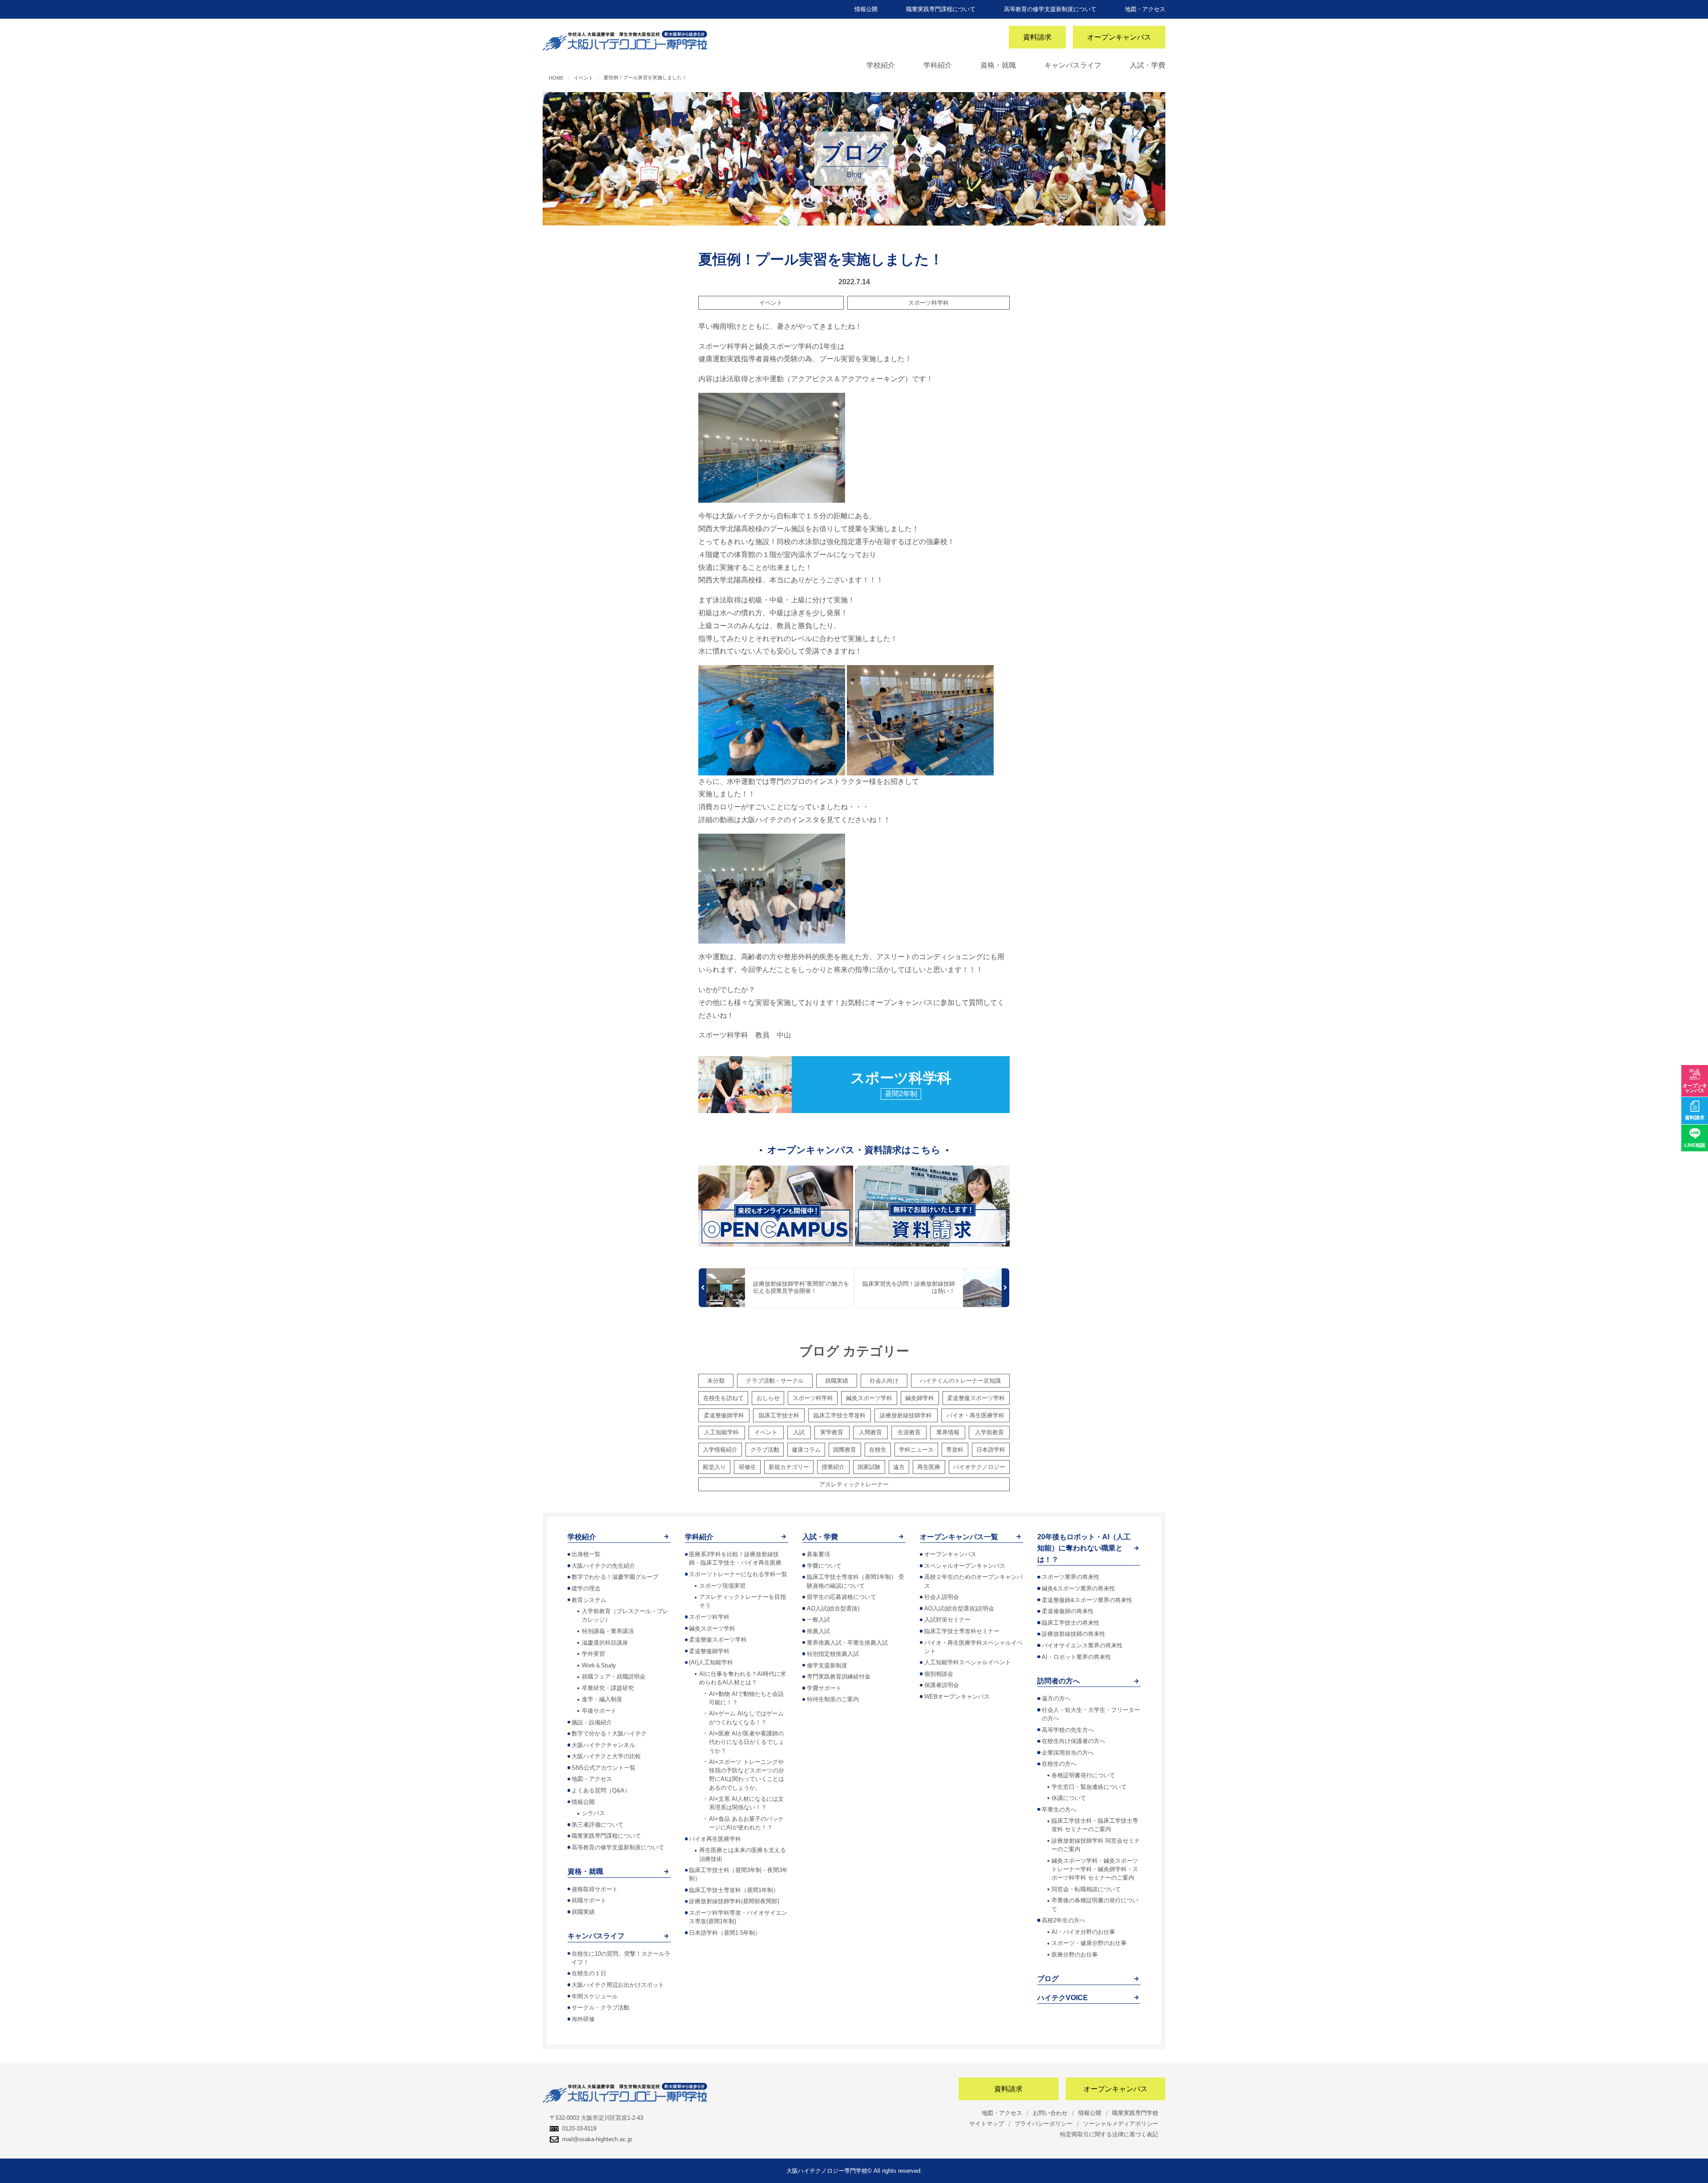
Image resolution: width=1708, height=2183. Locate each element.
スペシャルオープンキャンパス (965, 1566)
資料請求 (1037, 37)
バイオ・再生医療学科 (975, 1415)
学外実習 (593, 1654)
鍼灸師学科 (920, 1398)
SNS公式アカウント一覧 (604, 1768)
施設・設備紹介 (592, 1722)
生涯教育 (909, 1432)
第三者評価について (598, 1825)
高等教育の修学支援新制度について (1050, 9)
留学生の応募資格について (842, 1597)
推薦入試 (818, 1631)
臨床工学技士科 (779, 1415)
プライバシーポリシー (1043, 2124)
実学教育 (832, 1432)
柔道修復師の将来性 (1068, 1611)
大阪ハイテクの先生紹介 (603, 1566)
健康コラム (806, 1450)
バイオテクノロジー (979, 1467)
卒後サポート (599, 1711)
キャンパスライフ (1073, 65)
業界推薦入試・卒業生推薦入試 (847, 1643)
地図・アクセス (1145, 9)
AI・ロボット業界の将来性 (1076, 1657)
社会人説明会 (942, 1597)
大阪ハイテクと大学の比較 (606, 1756)
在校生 (878, 1450)
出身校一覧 (586, 1554)
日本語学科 (991, 1450)
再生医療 (929, 1467)
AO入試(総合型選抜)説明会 (959, 1608)
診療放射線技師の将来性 (1074, 1634)
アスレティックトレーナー (854, 1484)
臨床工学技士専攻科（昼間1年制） (734, 1890)
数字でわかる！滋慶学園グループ (615, 1577)
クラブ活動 (765, 1450)
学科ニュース (916, 1450)
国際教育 (845, 1450)
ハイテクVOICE (1063, 1998)
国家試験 (869, 1467)
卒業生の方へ (1059, 1810)
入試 (799, 1432)
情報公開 (866, 9)
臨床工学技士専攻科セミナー (962, 1631)
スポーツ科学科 (929, 303)
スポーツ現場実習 (722, 1586)
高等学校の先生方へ (1068, 1730)
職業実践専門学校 (1135, 2113)
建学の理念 (586, 1588)
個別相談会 (939, 1674)
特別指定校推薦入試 (833, 1654)
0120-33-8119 (579, 2129)
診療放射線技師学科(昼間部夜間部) (734, 1901)
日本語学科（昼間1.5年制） (725, 1933)
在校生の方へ (1059, 1764)
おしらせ (768, 1398)
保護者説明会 (942, 1685)
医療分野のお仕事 (1075, 1955)
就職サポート (589, 1900)
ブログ (1048, 1979)
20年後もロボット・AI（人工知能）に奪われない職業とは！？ (1084, 1548)
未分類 (716, 1381)
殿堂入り (714, 1467)
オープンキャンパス (1119, 37)
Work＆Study (599, 1665)
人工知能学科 (721, 1432)
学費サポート (824, 1688)
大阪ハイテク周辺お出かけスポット (618, 1985)
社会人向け (884, 1381)
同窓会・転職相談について (1086, 1889)
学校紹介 (881, 65)
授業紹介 (833, 1467)
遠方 (899, 1467)
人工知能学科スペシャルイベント (968, 1662)
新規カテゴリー (789, 1467)
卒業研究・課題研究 (608, 1688)
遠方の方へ (1056, 1698)
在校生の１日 (589, 1973)
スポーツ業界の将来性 (1071, 1577)
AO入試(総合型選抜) (833, 1608)
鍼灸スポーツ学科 (869, 1398)
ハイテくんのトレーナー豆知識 (960, 1381)
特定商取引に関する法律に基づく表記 (1109, 2134)
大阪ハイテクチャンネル (603, 1745)
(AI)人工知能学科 (711, 1662)
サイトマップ (987, 2124)
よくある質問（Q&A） (601, 1790)
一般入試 (818, 1620)
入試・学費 (1148, 65)
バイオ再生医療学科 (715, 1839)
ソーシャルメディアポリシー (1121, 2124)
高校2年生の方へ (1063, 1920)
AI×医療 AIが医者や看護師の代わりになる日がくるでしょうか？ (747, 1742)
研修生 (747, 1467)
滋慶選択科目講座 (605, 1643)
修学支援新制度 (827, 1665)
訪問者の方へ (1059, 1681)
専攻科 (955, 1450)
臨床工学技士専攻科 (840, 1415)
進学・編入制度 (602, 1699)
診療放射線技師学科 (906, 1415)
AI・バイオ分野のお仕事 (1083, 1932)
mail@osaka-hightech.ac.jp (597, 2139)
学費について (824, 1566)
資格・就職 (998, 65)
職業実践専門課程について (941, 9)
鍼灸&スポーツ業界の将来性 (1078, 1588)
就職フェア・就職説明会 (614, 1677)
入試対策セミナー (947, 1620)
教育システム (589, 1600)
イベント (771, 303)
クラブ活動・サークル (775, 1381)
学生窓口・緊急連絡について (1089, 1787)
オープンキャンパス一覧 (959, 1537)
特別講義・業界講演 (608, 1631)
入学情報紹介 (720, 1450)
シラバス (593, 1813)
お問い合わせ (1050, 2113)
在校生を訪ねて (723, 1398)
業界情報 (948, 1432)
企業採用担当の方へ (1068, 1753)
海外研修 (583, 2019)
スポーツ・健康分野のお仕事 (1089, 1943)
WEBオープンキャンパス (957, 1697)
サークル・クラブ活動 (600, 2007)
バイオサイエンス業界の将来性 (1082, 1645)
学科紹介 (938, 65)
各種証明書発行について (1083, 1775)
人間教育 (870, 1432)
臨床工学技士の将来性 (1071, 1623)
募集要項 (818, 1554)
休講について (1069, 1798)
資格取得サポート (595, 1889)
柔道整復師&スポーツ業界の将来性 (1087, 1600)
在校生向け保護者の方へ (1074, 1741)
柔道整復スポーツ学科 (976, 1398)
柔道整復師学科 (724, 1415)
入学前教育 (989, 1432)
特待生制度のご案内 (833, 1699)
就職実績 (837, 1381)
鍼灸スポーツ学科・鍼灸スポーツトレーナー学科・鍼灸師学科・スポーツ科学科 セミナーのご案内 (1095, 1869)
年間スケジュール (595, 1996)
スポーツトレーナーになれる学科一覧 (738, 1574)
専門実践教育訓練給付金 (839, 1677)
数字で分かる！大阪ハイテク (609, 1733)
